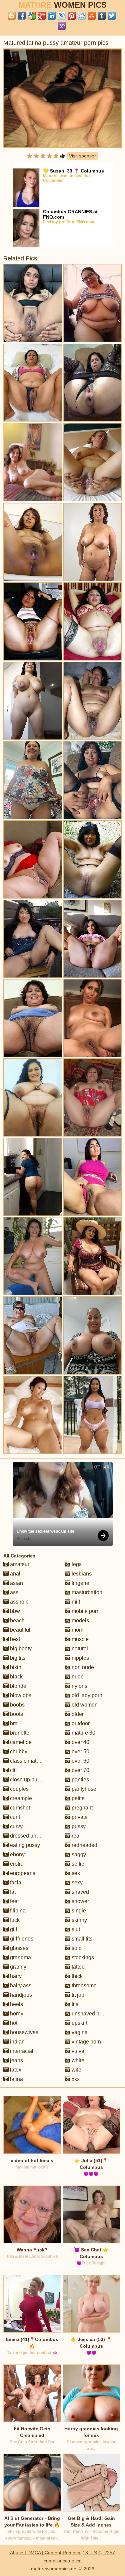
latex (15, 2070)
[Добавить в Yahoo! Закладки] (62, 26)
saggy (78, 1854)
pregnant (81, 1808)
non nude (82, 1667)
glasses (18, 1948)
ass (13, 1592)
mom (77, 1630)
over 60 (80, 1761)
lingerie (80, 1583)
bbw (14, 1611)
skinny (79, 1920)
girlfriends (21, 1939)
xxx (75, 2079)
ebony (17, 1854)
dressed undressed (32, 1836)
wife (76, 2070)
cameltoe (20, 1742)
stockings (82, 1957)
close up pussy (27, 1780)
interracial (21, 2051)
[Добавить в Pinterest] (72, 16)
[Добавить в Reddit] (82, 16)
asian (16, 1583)
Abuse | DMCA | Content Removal (46, 2553)
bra (13, 1723)
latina (16, 2079)
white (77, 2060)
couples (19, 1789)
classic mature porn (32, 1761)
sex (75, 1873)
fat (12, 1892)
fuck (14, 1920)
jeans (16, 2060)
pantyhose (83, 1789)
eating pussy (24, 1845)
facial (16, 1883)
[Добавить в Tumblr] (102, 16)
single (78, 1911)
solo (76, 1948)
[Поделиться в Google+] (42, 16)
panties (80, 1780)
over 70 (80, 1770)
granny (17, 1967)
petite (77, 1798)
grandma (20, 1957)
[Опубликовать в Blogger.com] (12, 16)
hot (13, 2023)
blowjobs (20, 1695)
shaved (80, 1892)
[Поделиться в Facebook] (22, 16)
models (80, 1620)
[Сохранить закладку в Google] (32, 16)
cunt (14, 1817)
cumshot (19, 1808)
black (16, 1677)
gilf (13, 1929)
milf (75, 1602)
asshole (19, 1602)
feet (14, 1901)
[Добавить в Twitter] (112, 16)
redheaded (84, 1845)
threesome (83, 1985)
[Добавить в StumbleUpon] (92, 16)
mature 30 (83, 1733)
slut (75, 1929)
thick (76, 1976)
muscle (79, 1639)
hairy (15, 1976)
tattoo (77, 1967)
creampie (20, 1798)
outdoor (80, 1723)
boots (16, 1714)
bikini (16, 1667)
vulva (77, 2051)
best (14, 1639)
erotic (16, 1864)
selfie (77, 1864)
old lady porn (86, 1695)
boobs (17, 1705)
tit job (77, 1995)
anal (14, 1574)
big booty (20, 1649)
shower (80, 1901)
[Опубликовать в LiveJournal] (62, 16)
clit (13, 1770)
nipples (80, 1658)
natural (79, 1649)
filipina (17, 1911)
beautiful (19, 1630)
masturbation (86, 1592)
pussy (78, 1826)
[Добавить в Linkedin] (52, 16)
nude (77, 1677)
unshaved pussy (90, 2014)
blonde (17, 1686)
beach (17, 1620)
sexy (76, 1883)
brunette (19, 1733)
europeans (22, 1873)
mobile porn (85, 1611)
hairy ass (20, 1985)
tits (74, 2004)
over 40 (80, 1742)
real (75, 1836)
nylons (79, 1686)
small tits (81, 1939)
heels (16, 2004)
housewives (23, 2032)
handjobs (20, 1995)
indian (17, 2042)
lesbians (81, 1574)
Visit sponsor (82, 156)
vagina (79, 2032)
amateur (19, 1564)
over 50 (80, 1751)
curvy (16, 1826)
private (79, 1817)
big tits (17, 1658)
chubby (18, 1751)
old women (84, 1705)
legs (76, 1564)
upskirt (79, 2023)
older (77, 1714)
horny (16, 2014)
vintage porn (86, 2042)
